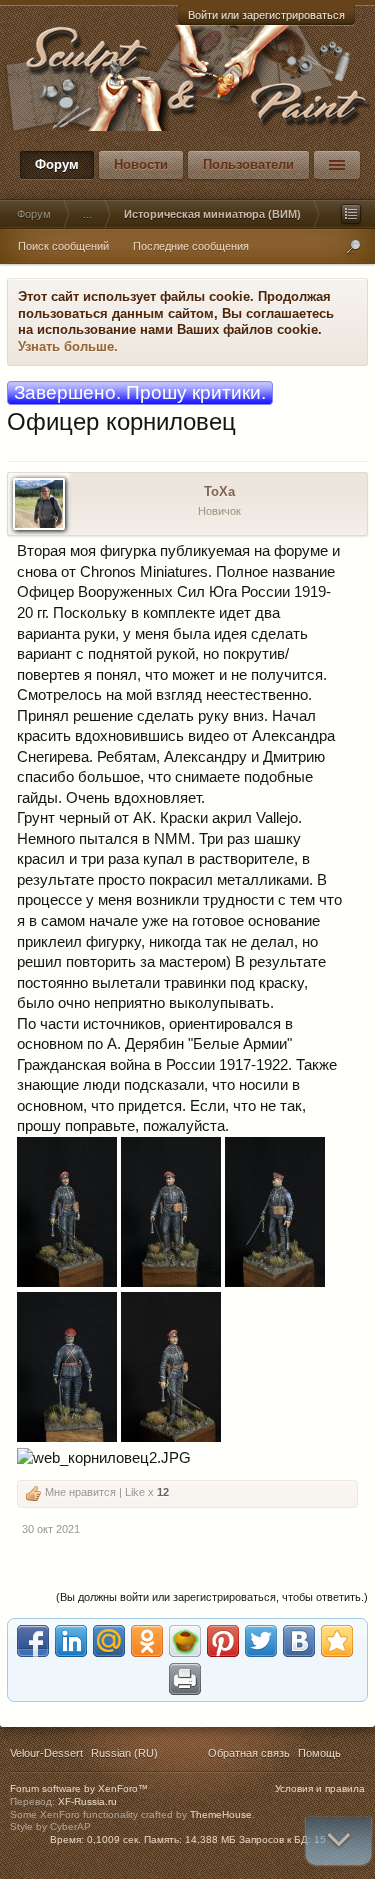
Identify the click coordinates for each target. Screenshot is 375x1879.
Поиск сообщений (63, 246)
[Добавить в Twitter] (261, 1641)
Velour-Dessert (46, 1753)
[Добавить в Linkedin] (71, 1641)
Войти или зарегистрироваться (266, 15)
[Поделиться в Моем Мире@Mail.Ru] (109, 1641)
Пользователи (248, 164)
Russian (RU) (124, 1753)
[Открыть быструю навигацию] (351, 214)
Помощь (319, 1753)
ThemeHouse (221, 1814)
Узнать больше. (68, 346)
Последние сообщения (191, 246)
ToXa (219, 491)
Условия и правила (320, 1788)
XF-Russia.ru (87, 1801)
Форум (57, 164)
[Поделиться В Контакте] (299, 1641)
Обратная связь (249, 1753)
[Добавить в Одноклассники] (147, 1641)
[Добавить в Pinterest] (223, 1641)
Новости (141, 164)
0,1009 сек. (114, 1839)
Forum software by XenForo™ (79, 1788)
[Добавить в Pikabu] (185, 1641)
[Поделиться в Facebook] (33, 1641)
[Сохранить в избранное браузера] (337, 1641)
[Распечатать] (185, 1679)
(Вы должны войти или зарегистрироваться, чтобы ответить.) (212, 1597)
